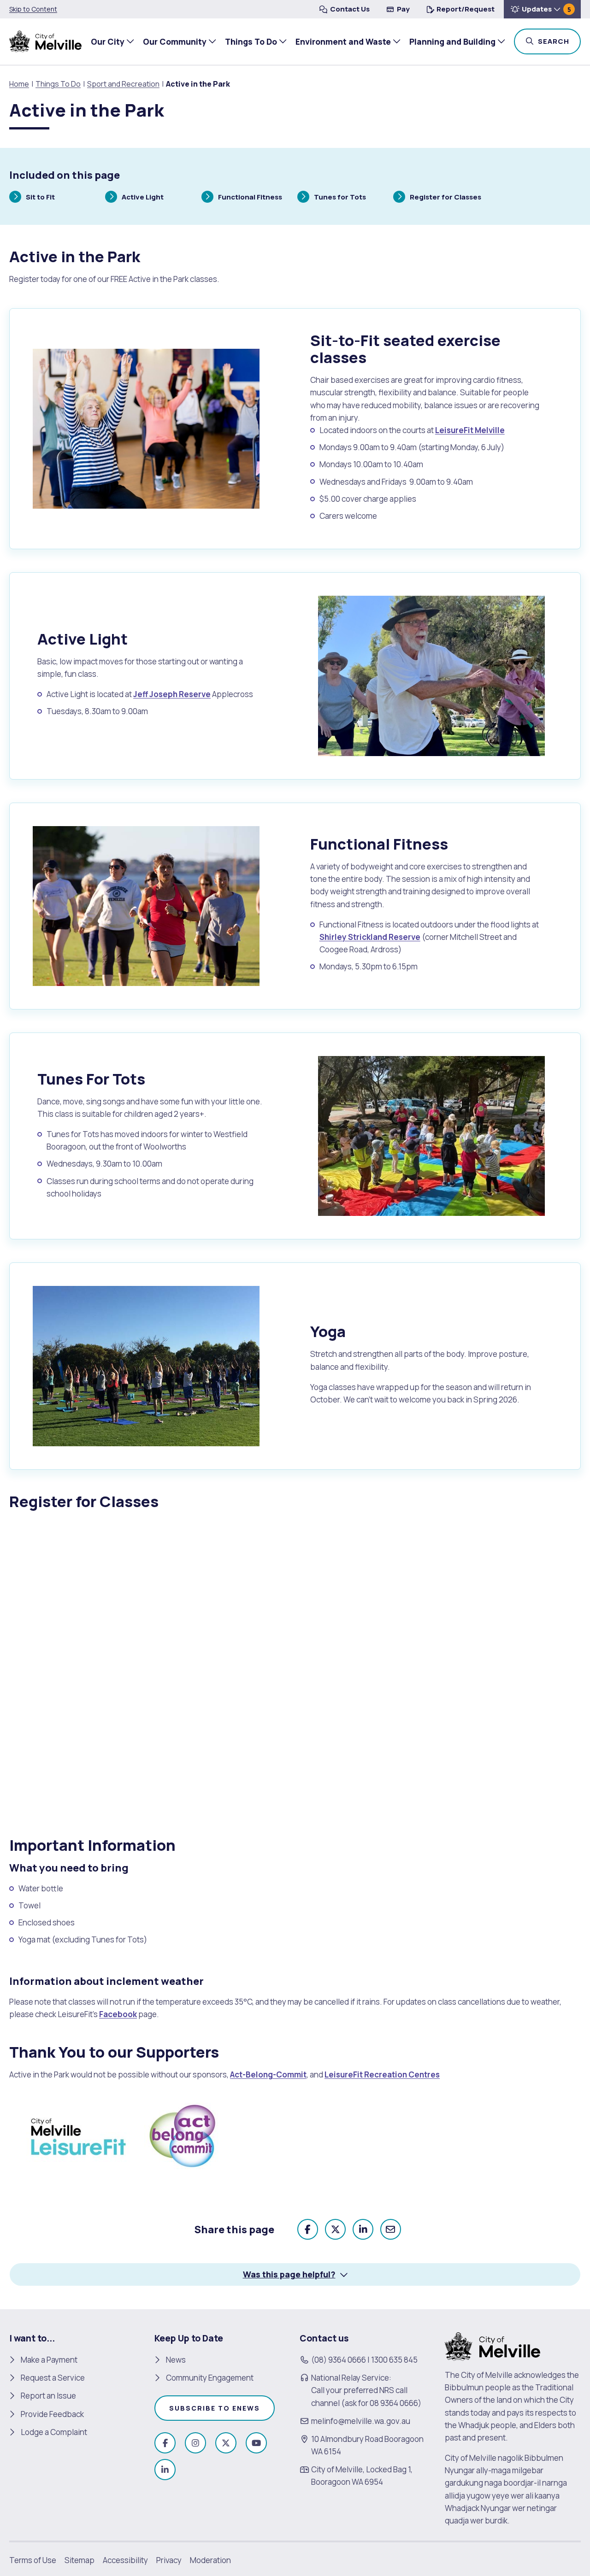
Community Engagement (210, 2378)
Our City (108, 41)
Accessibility (125, 2560)
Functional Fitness (250, 198)
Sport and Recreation (123, 84)
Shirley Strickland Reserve (370, 937)
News (176, 2360)
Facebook (118, 2014)
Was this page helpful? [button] (289, 2274)
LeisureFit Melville (470, 430)
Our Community (175, 41)
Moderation (210, 2560)
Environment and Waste (343, 41)
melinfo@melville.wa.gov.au (361, 2421)
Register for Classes (445, 198)
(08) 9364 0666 (339, 2360)
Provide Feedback (52, 2414)
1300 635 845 (394, 2360)
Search (558, 41)
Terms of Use (33, 2560)
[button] (542, 9)
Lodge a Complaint (54, 2432)
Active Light (142, 198)
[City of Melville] (45, 41)
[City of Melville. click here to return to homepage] (493, 2346)
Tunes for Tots (340, 198)
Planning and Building (452, 41)
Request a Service (53, 2378)
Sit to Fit (40, 198)
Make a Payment (49, 2360)
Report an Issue (48, 2396)
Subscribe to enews (215, 2408)
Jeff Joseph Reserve (172, 694)
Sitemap (80, 2560)
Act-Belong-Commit (268, 2074)
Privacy (169, 2560)
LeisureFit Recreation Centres (382, 2074)
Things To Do (251, 41)
